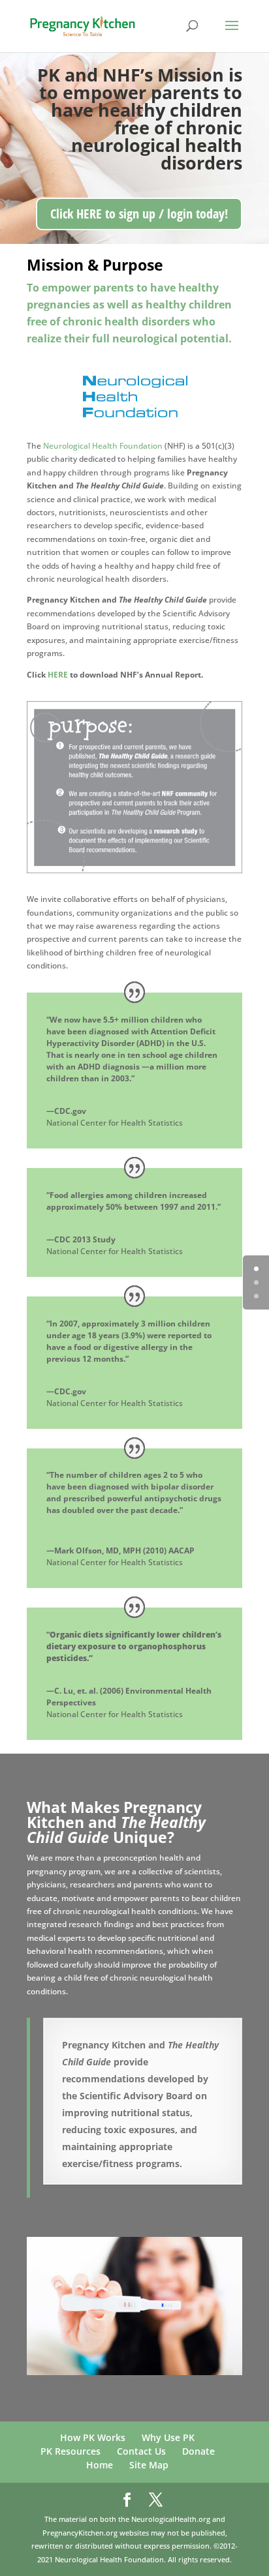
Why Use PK (168, 2437)
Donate (198, 2451)
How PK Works (93, 2437)
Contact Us (141, 2451)
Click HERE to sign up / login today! (139, 214)
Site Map (149, 2465)
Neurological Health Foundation (103, 446)
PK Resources (71, 2451)
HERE (58, 675)
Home (100, 2465)
